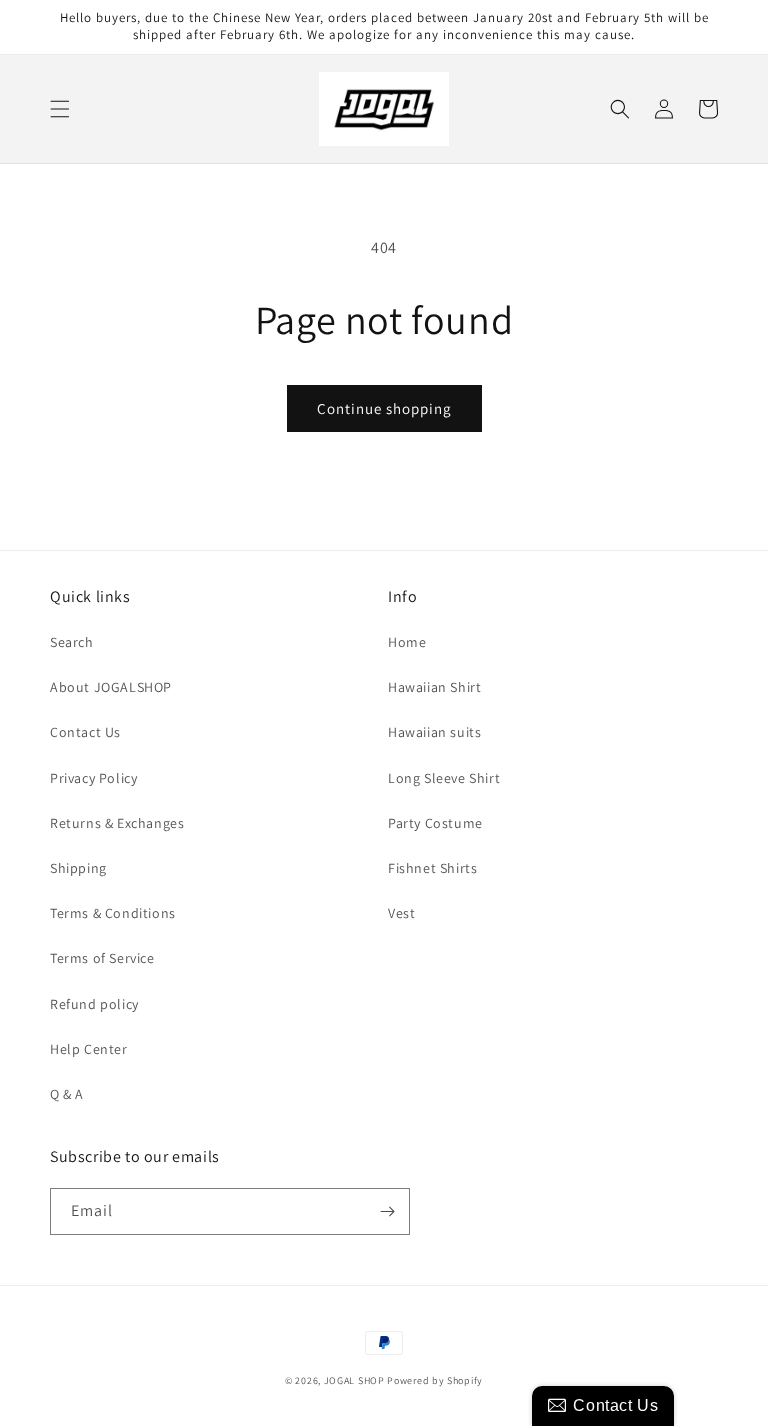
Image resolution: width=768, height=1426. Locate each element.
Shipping (78, 868)
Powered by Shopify (435, 1380)
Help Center (89, 1049)
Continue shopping (384, 408)
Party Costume (435, 823)
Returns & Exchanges (117, 823)
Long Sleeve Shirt (444, 778)
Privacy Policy (93, 778)
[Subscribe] (387, 1211)
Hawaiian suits (434, 732)
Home (407, 642)
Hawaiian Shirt (434, 687)
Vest (401, 913)
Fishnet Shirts (432, 868)
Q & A (67, 1094)
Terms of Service (102, 958)
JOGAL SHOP (354, 1380)
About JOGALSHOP (111, 687)
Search (72, 642)
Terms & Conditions (113, 913)
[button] (60, 109)
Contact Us (85, 732)
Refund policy (94, 1004)
